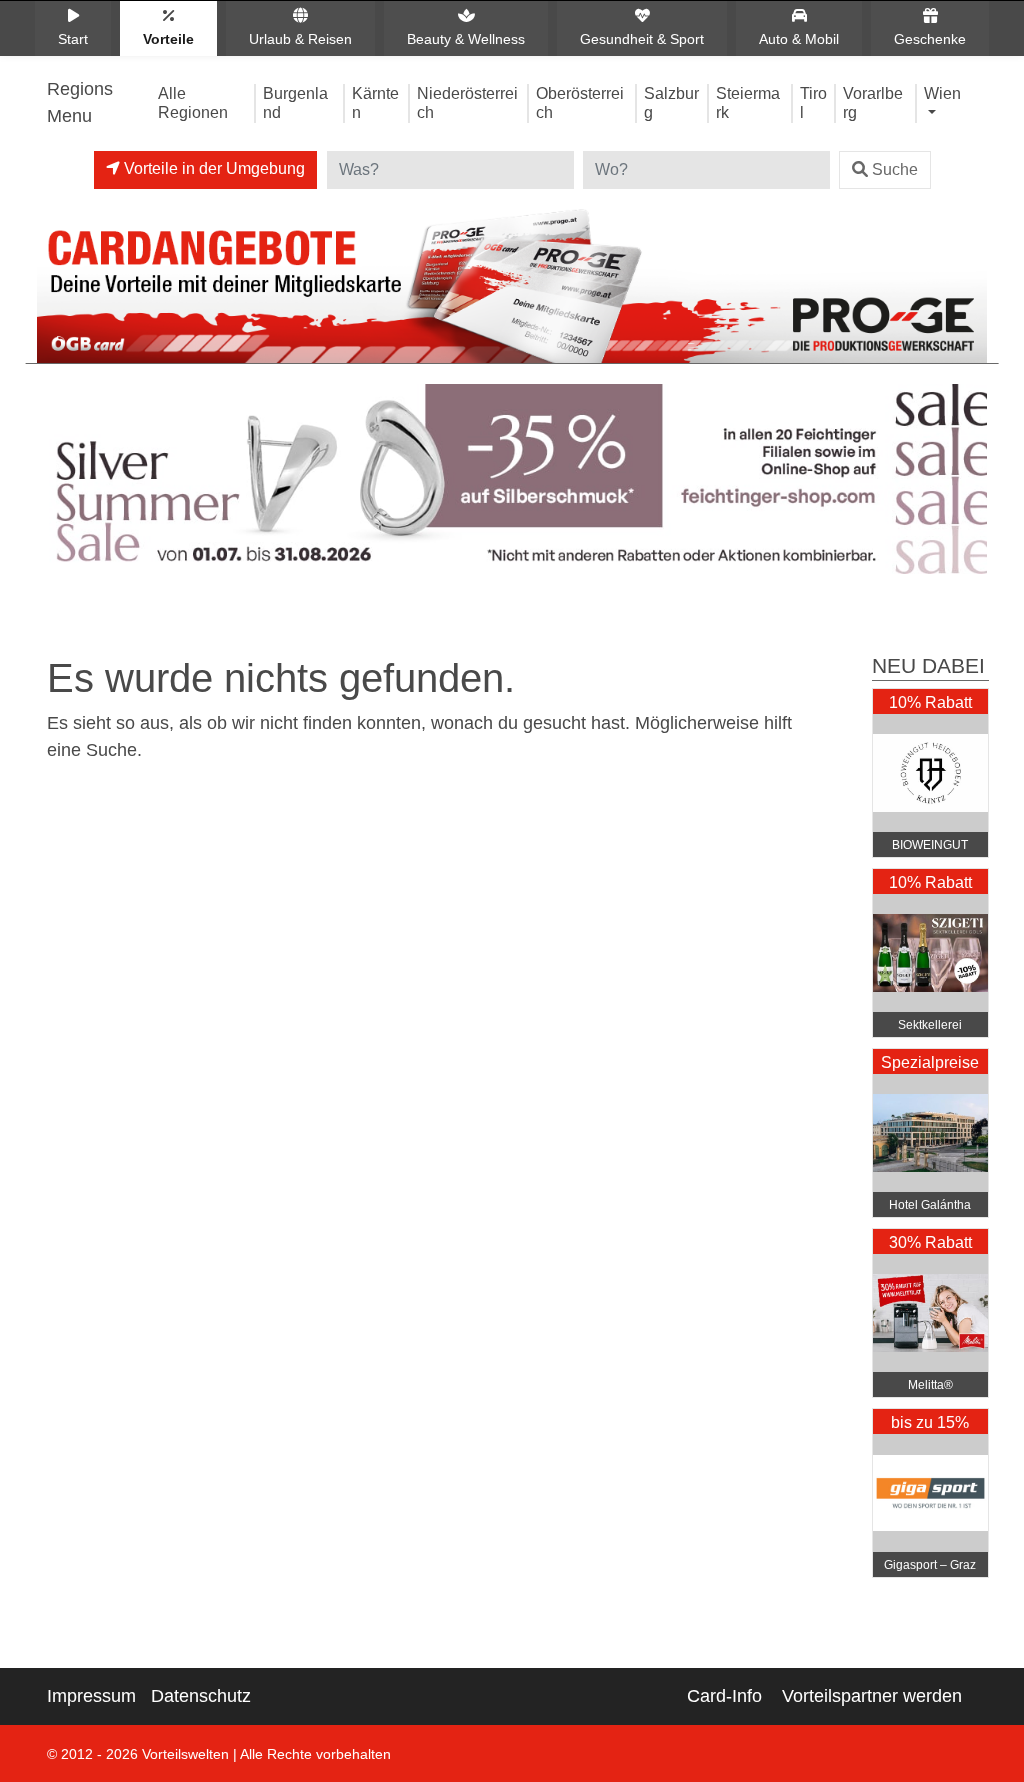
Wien (942, 93)
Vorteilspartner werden (872, 1696)
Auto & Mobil (799, 39)
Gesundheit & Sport (642, 39)
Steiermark (748, 102)
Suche (895, 169)
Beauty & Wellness (466, 39)
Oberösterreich (580, 102)
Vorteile (168, 39)
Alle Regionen (193, 102)
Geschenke (930, 39)
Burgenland (295, 102)
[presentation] (56, 484)
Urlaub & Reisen (300, 39)
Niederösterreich (467, 102)
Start (73, 39)
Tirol (813, 102)
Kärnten (375, 102)
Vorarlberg (873, 102)
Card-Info (724, 1696)
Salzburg (671, 102)
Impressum (91, 1696)
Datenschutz (201, 1696)
